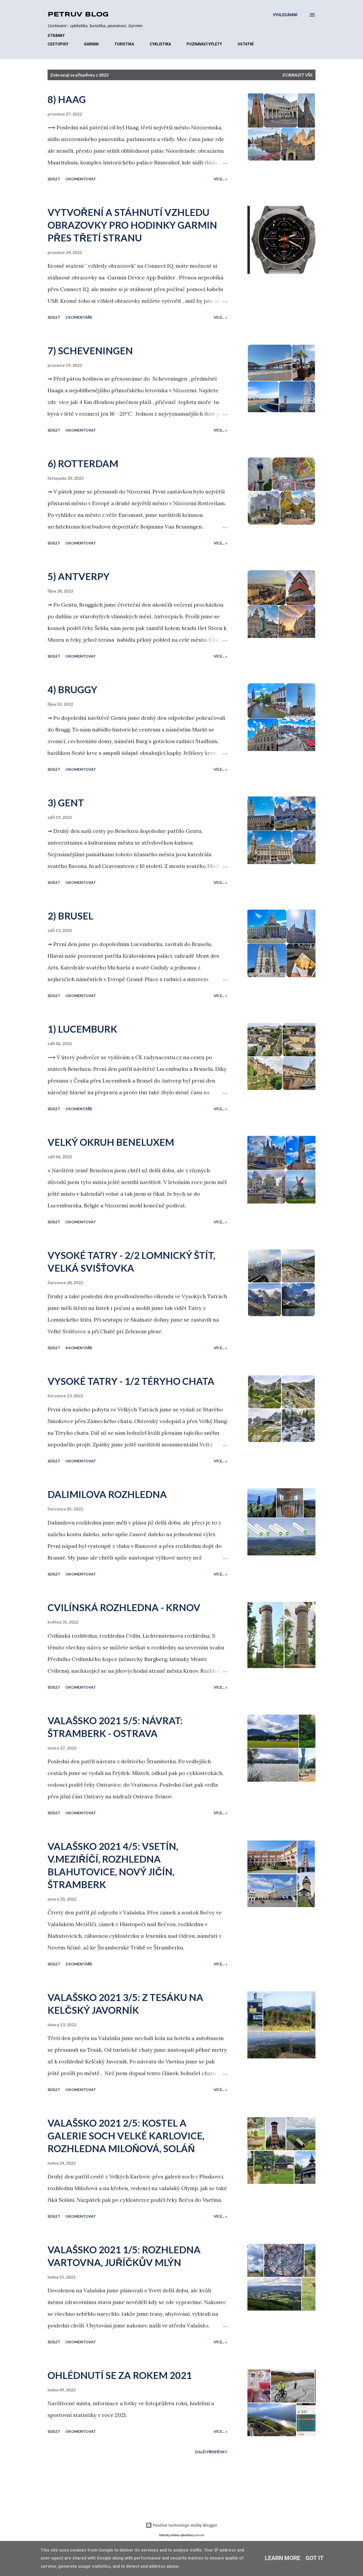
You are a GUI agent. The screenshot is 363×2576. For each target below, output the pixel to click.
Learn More (283, 2558)
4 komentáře (79, 1348)
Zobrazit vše (297, 75)
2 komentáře (79, 317)
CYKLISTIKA (160, 44)
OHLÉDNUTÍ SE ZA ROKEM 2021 (120, 2375)
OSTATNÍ (246, 44)
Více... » (220, 179)
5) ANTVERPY (79, 576)
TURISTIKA (124, 44)
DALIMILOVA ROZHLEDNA (107, 1494)
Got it (315, 2558)
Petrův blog (78, 15)
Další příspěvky (211, 2452)
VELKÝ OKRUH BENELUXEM (111, 1142)
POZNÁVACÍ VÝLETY (204, 44)
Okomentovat (81, 179)
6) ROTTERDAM (83, 463)
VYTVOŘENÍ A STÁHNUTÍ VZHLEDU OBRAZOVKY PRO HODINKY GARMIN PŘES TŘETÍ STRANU (132, 225)
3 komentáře (79, 1109)
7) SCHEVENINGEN (90, 351)
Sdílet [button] (54, 179)
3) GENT (66, 803)
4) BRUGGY (72, 689)
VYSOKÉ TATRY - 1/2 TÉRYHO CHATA (131, 1381)
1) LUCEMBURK (82, 1029)
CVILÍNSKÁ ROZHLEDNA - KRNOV (124, 1607)
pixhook (199, 2535)
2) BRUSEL (70, 916)
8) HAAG (67, 99)
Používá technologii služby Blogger (185, 2525)
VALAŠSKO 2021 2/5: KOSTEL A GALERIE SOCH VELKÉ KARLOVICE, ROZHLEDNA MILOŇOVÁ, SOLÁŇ (126, 2136)
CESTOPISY (58, 44)
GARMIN (91, 44)
